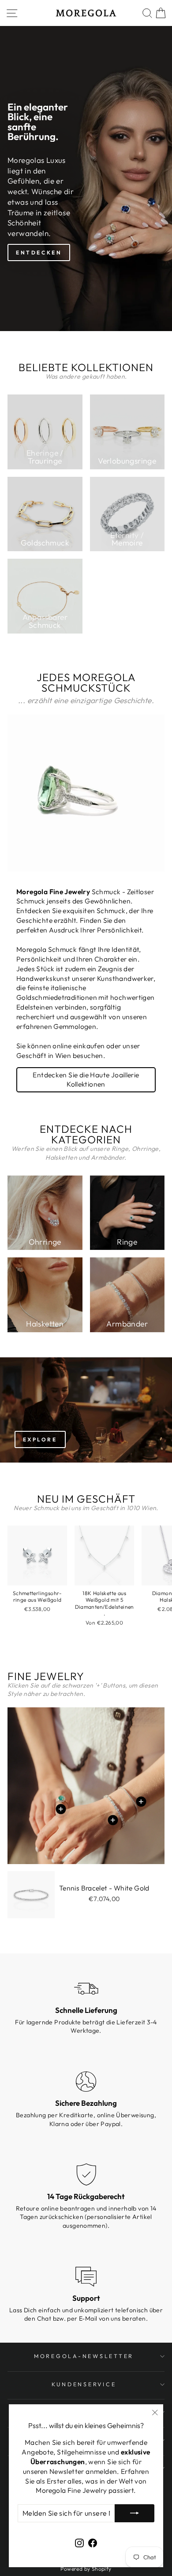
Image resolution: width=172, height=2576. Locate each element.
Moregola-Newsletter (84, 2356)
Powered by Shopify (86, 2569)
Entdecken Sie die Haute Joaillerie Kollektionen (86, 1080)
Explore (40, 1439)
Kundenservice (84, 2384)
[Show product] (141, 1801)
